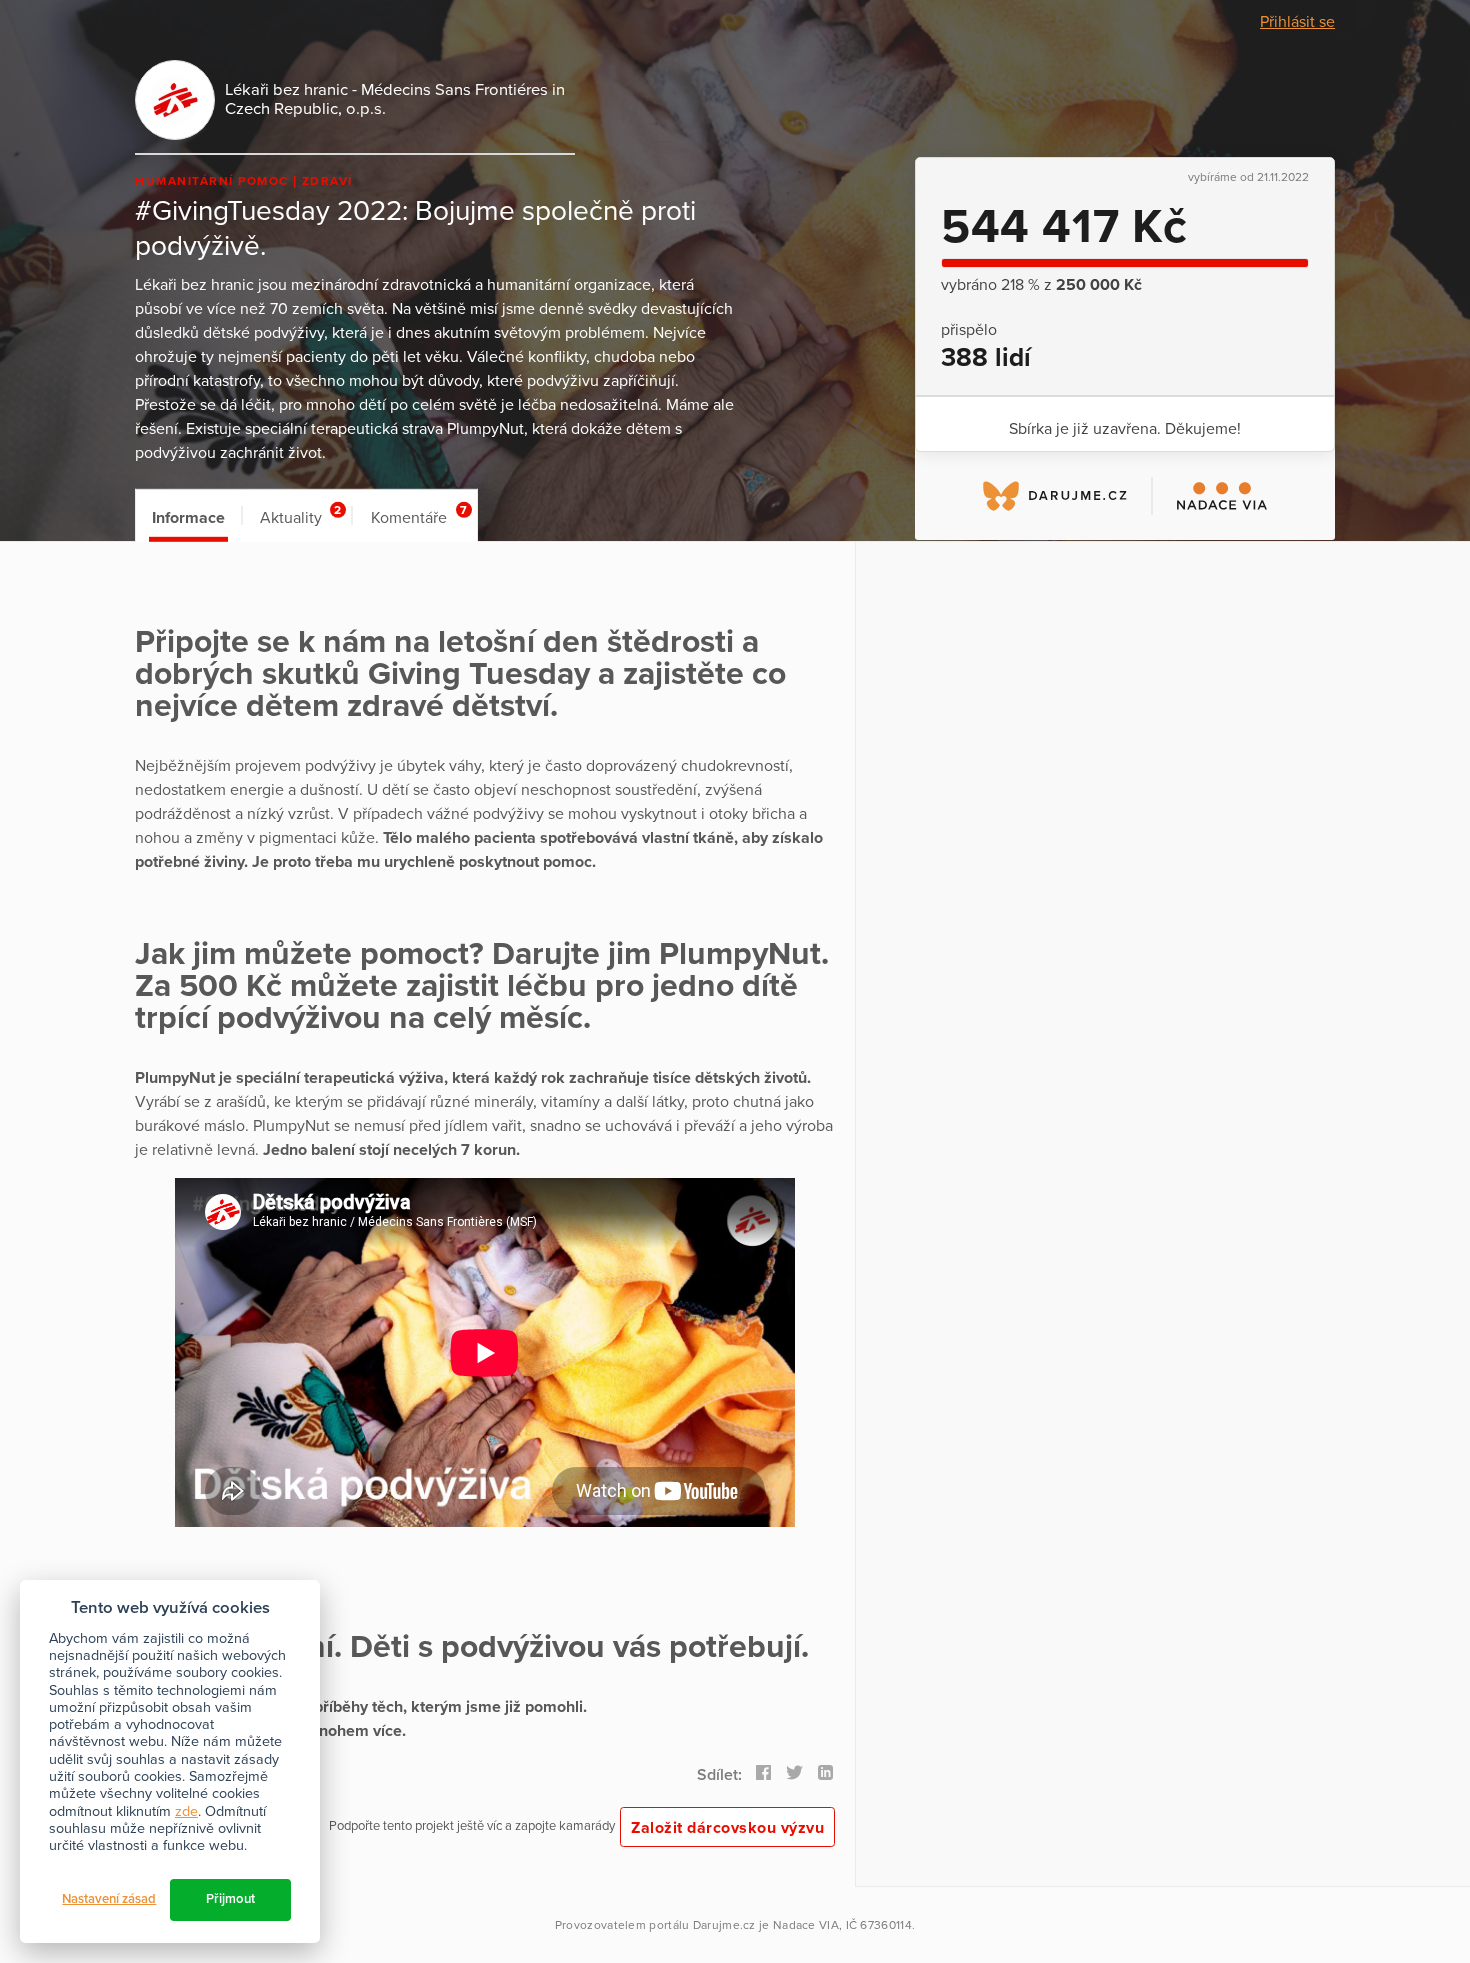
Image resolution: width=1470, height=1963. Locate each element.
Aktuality (300, 515)
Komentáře (419, 515)
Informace (188, 518)
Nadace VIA (806, 1925)
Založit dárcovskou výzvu (727, 1828)
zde (186, 1811)
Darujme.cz (724, 1925)
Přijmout (230, 1899)
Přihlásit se (1297, 22)
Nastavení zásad (109, 1899)
